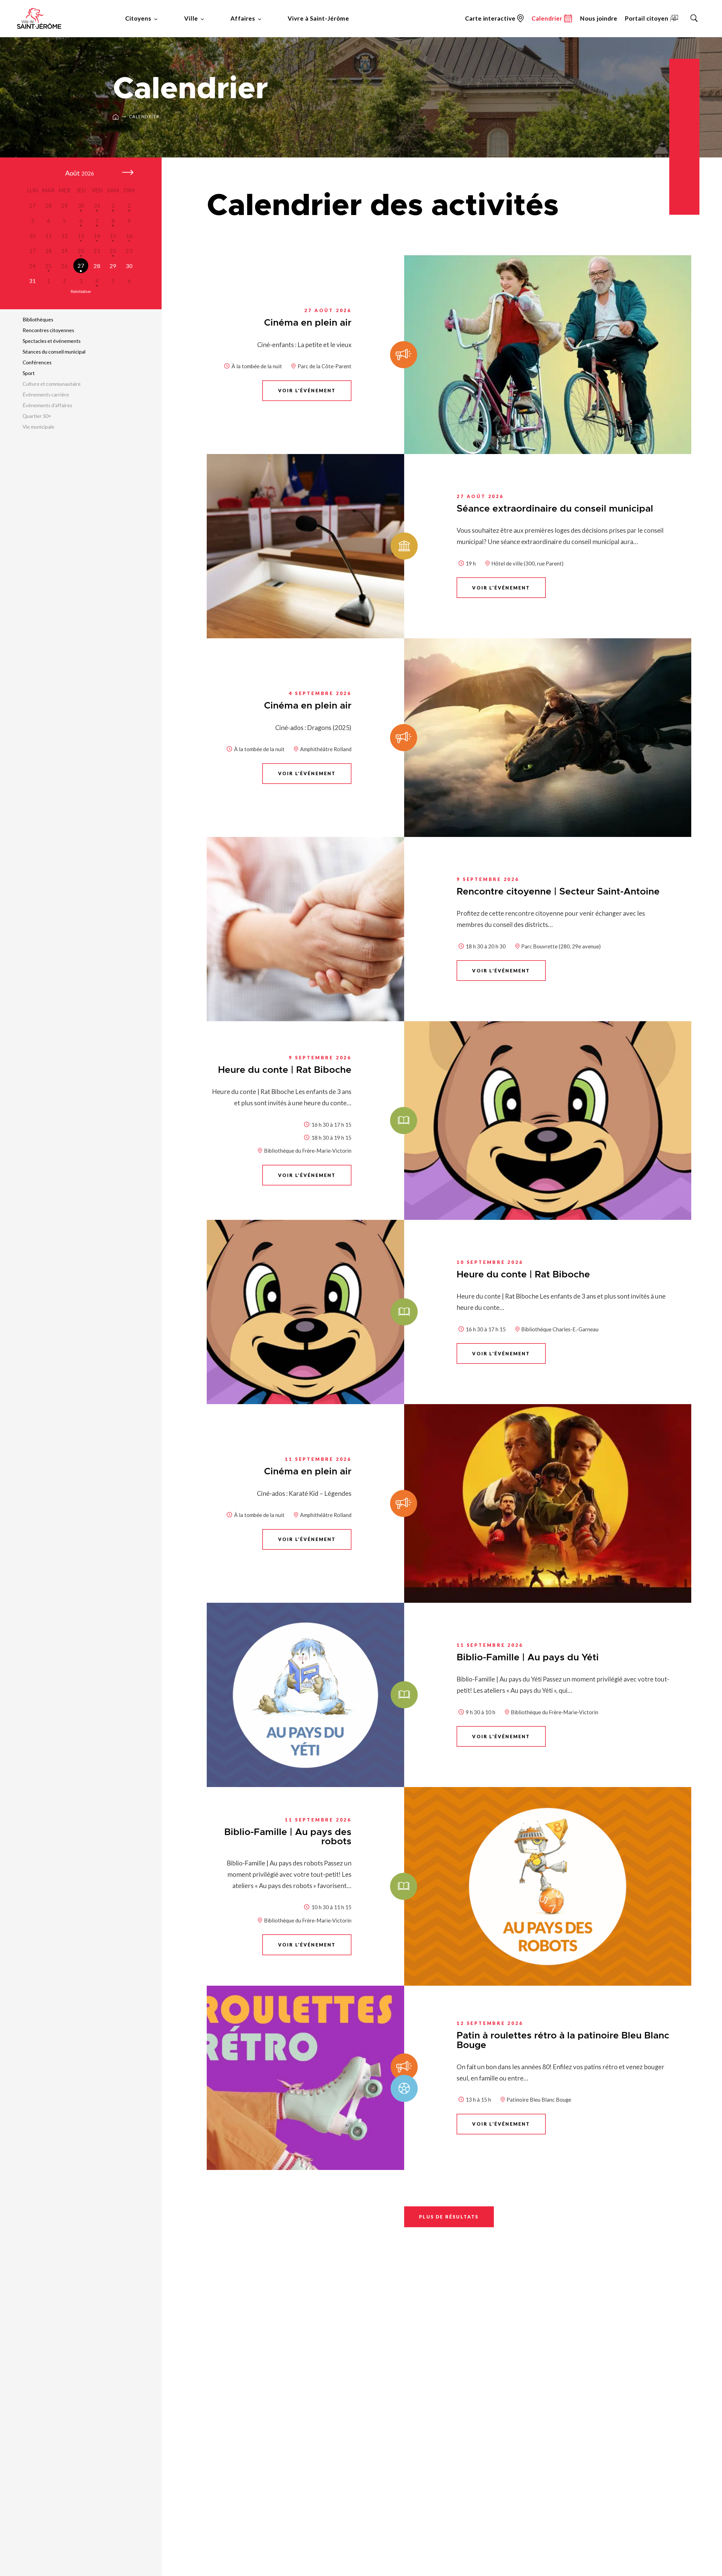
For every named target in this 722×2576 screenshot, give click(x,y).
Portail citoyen (647, 18)
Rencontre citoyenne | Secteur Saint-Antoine (558, 892)
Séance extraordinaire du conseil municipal (555, 509)
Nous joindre (599, 18)
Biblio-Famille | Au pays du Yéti (528, 1658)
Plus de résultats (449, 2217)
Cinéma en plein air (308, 323)
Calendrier (144, 117)
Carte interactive (490, 18)
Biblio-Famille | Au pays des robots (288, 1837)
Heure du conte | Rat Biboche (285, 1070)
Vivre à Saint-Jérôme (318, 18)
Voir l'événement (307, 390)
